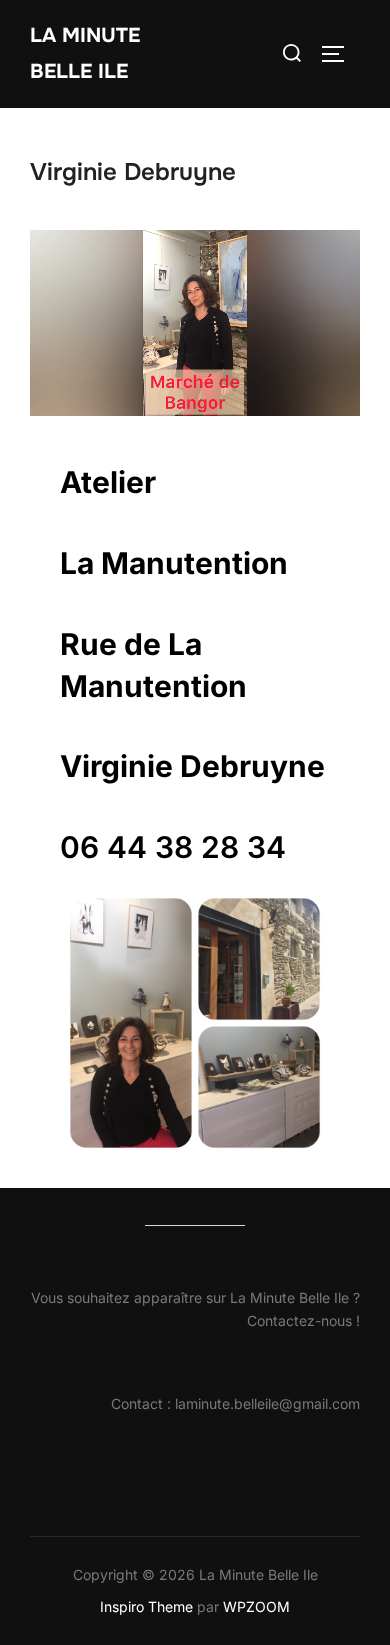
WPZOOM (256, 1606)
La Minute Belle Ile (85, 53)
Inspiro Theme (146, 1606)
